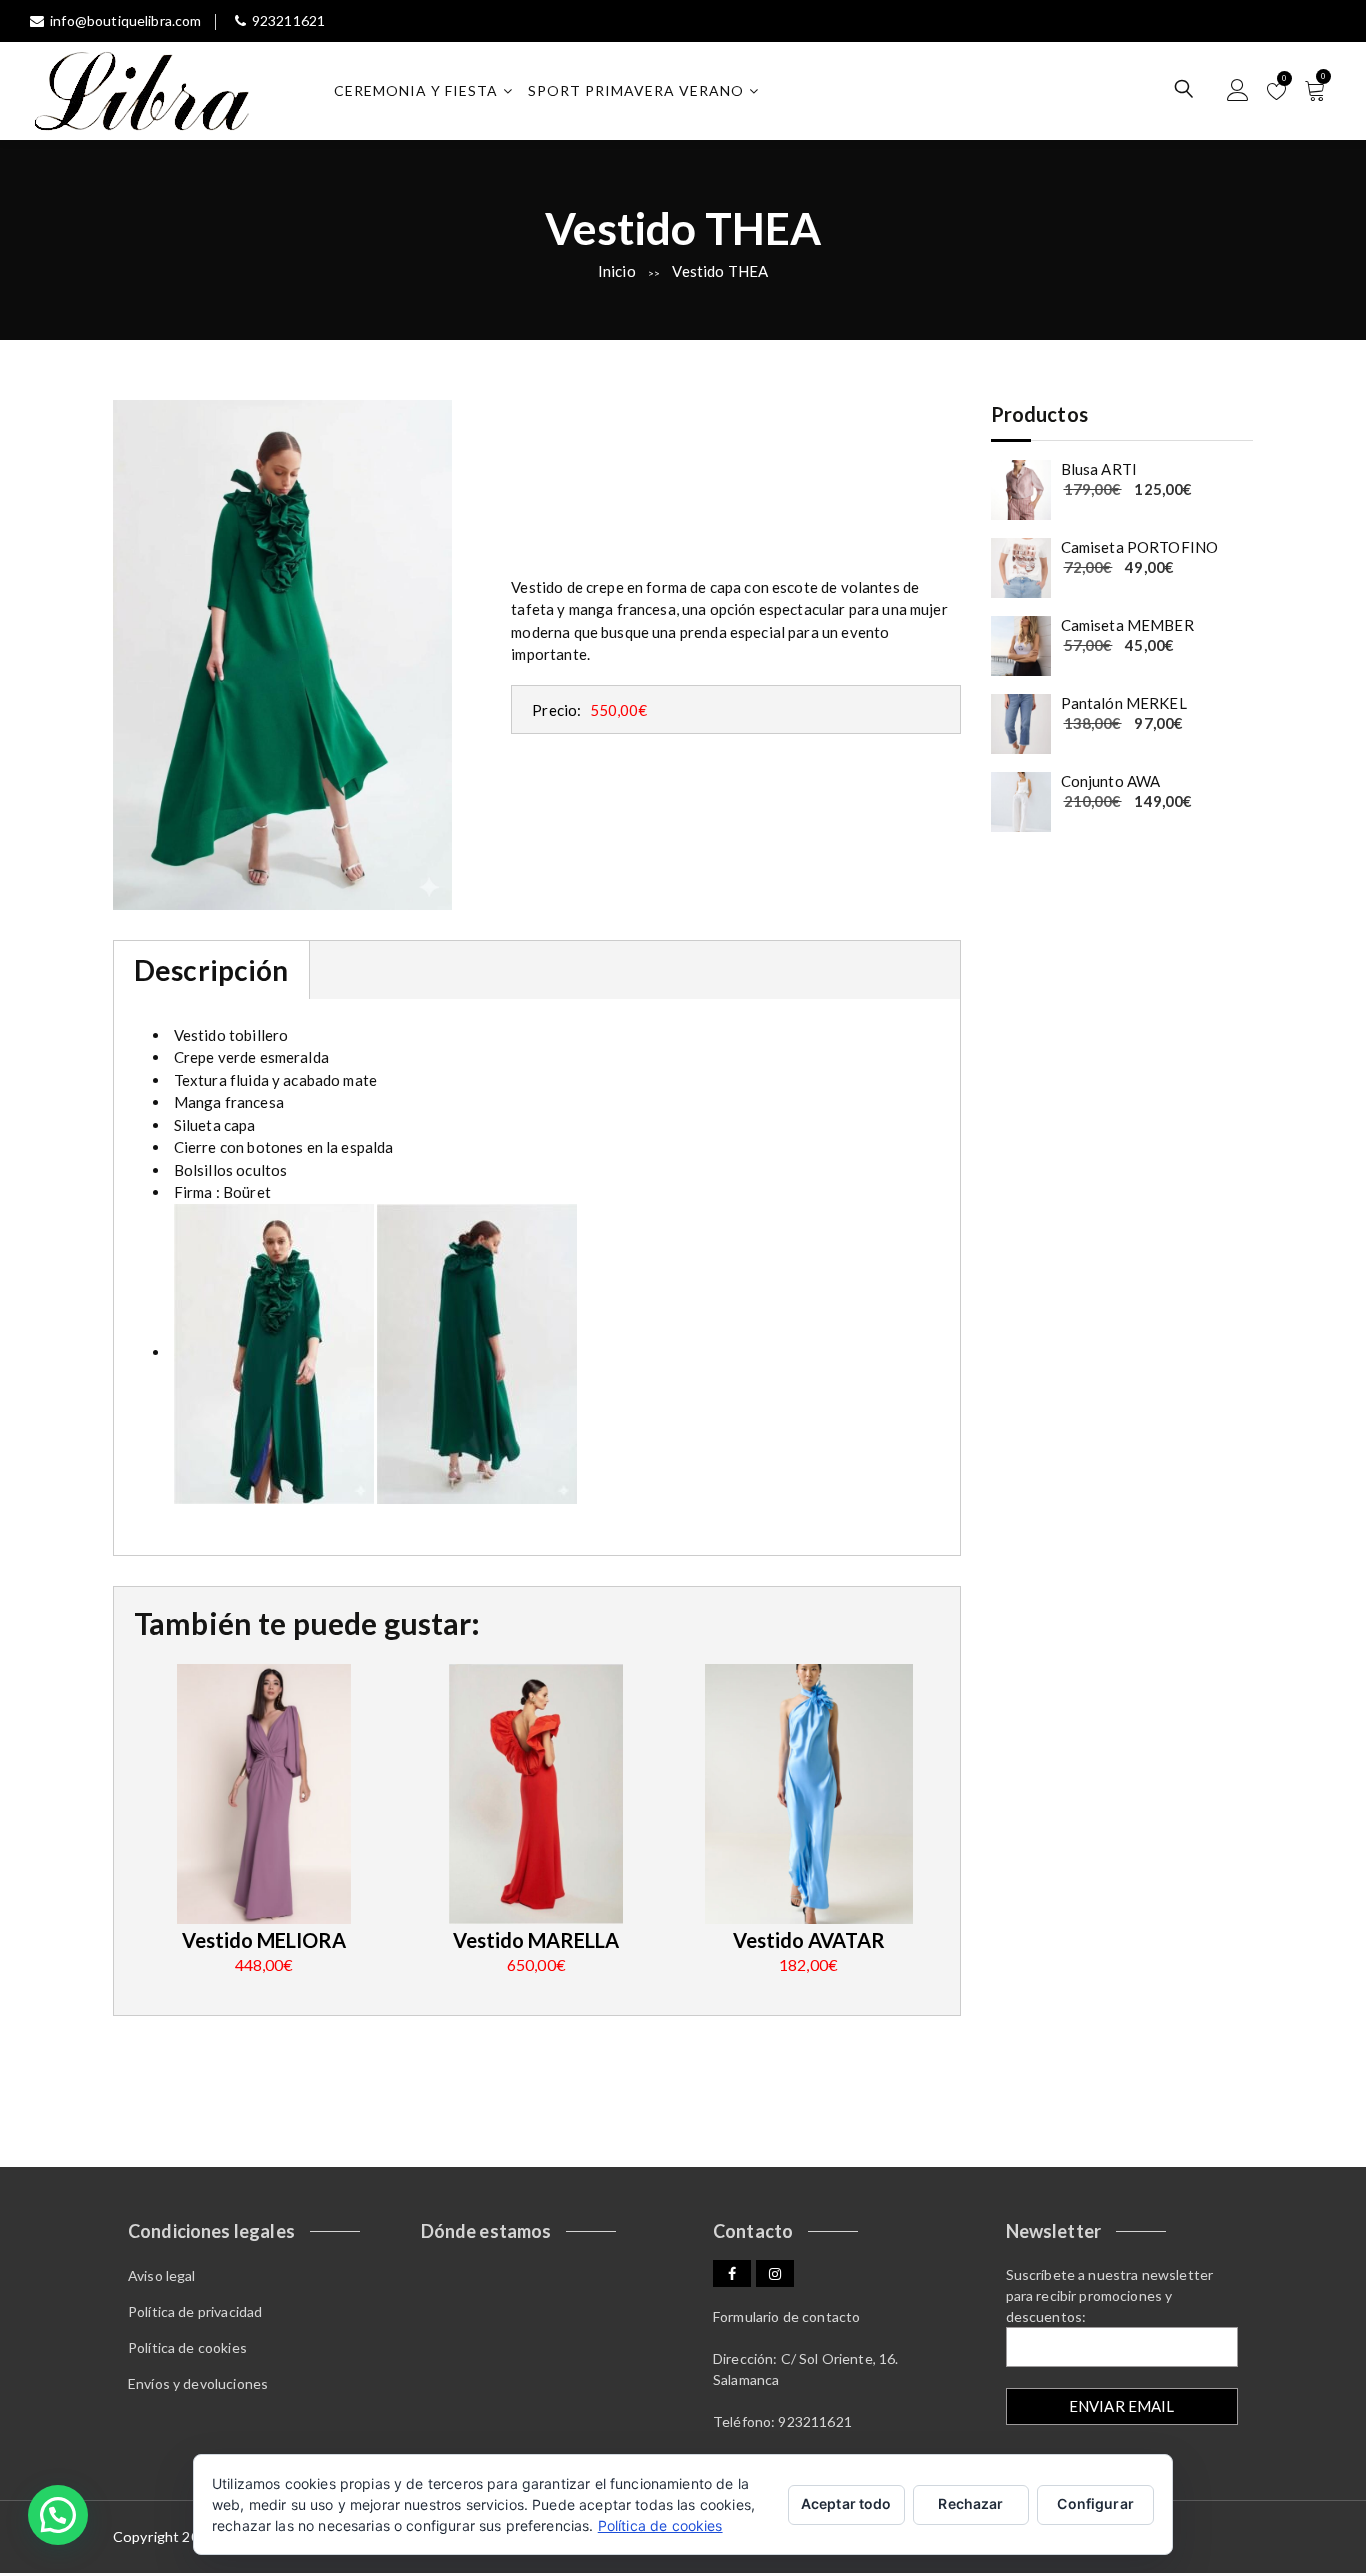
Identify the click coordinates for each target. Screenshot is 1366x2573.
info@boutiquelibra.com (125, 20)
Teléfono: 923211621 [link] (782, 2421)
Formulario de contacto (786, 2316)
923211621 (288, 20)
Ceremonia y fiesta (416, 90)
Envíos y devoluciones (198, 2383)
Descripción (211, 970)
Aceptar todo (846, 2503)
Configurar (1095, 2503)
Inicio (617, 271)
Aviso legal (162, 2275)
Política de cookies (187, 2347)
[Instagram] (775, 2273)
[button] (58, 2515)
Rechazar (970, 2503)
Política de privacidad (195, 2311)
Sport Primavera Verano (636, 90)
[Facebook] (732, 2273)
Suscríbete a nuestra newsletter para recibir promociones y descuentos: (1110, 2295)
